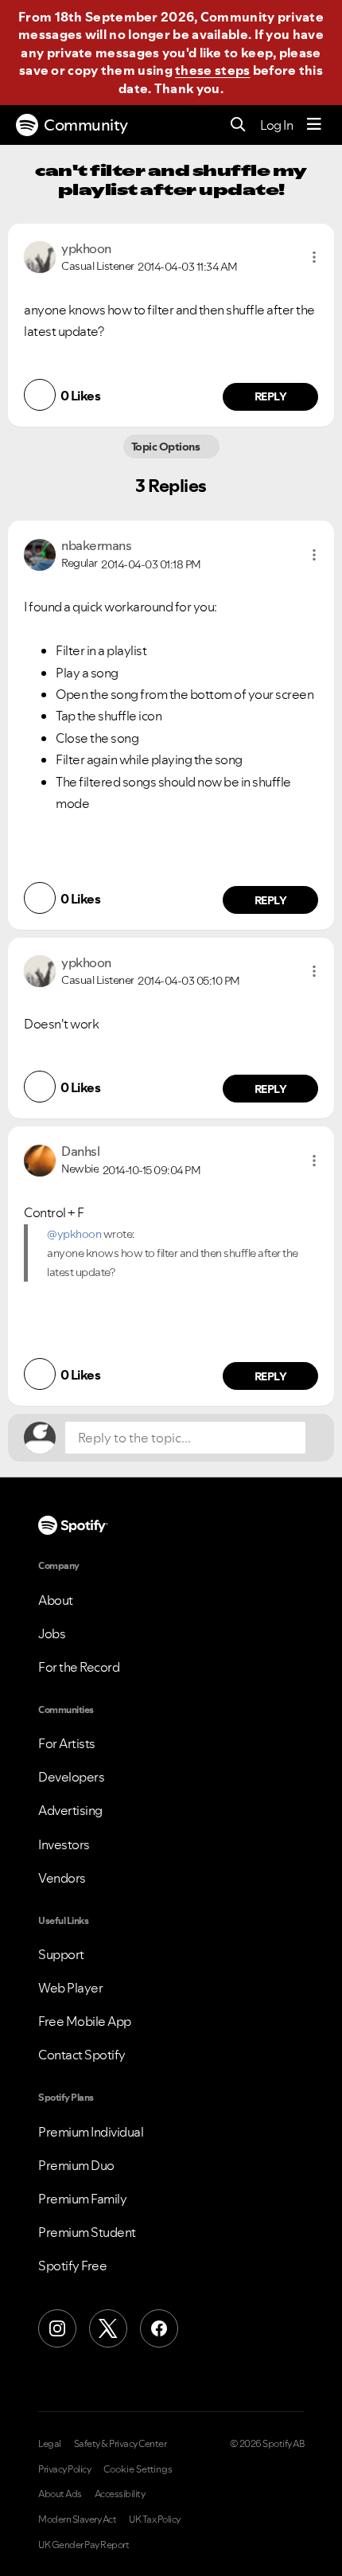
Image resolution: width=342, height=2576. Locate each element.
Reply (271, 396)
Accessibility (120, 2494)
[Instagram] (57, 2328)
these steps (212, 70)
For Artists (67, 1743)
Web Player (70, 1988)
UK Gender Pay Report (84, 2545)
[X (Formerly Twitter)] (108, 2328)
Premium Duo (76, 2165)
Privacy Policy (64, 2469)
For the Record (79, 1667)
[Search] (238, 125)
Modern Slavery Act (77, 2519)
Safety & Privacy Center (120, 2444)
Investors (64, 1844)
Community (86, 125)
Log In (276, 125)
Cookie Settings (138, 2469)
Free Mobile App (85, 2021)
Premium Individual (91, 2132)
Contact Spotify (82, 2055)
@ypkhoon (74, 1234)
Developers (71, 1777)
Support (61, 1954)
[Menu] (314, 125)
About (56, 1600)
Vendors (62, 1878)
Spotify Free (72, 2266)
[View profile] (40, 256)
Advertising (70, 1810)
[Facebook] (159, 2328)
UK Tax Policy (155, 2519)
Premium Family (82, 2199)
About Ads (60, 2494)
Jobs (52, 1633)
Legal (50, 2444)
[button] (314, 257)
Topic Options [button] (167, 447)
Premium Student (87, 2232)
